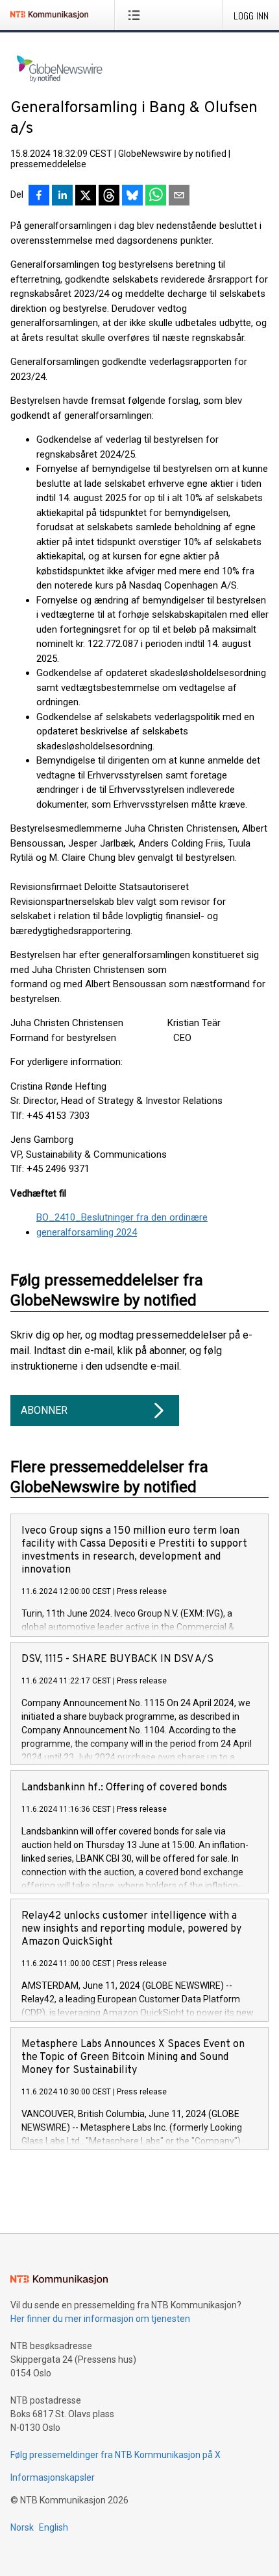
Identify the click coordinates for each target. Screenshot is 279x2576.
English (54, 2527)
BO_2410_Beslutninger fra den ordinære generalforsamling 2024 (122, 1225)
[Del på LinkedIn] (62, 196)
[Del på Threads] (109, 196)
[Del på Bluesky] (132, 196)
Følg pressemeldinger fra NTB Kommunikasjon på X (115, 2455)
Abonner (44, 1410)
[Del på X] (86, 196)
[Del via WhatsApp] (156, 196)
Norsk (22, 2527)
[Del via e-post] (179, 196)
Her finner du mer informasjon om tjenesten (100, 2319)
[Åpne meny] (137, 15)
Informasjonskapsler (53, 2477)
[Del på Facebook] (39, 196)
